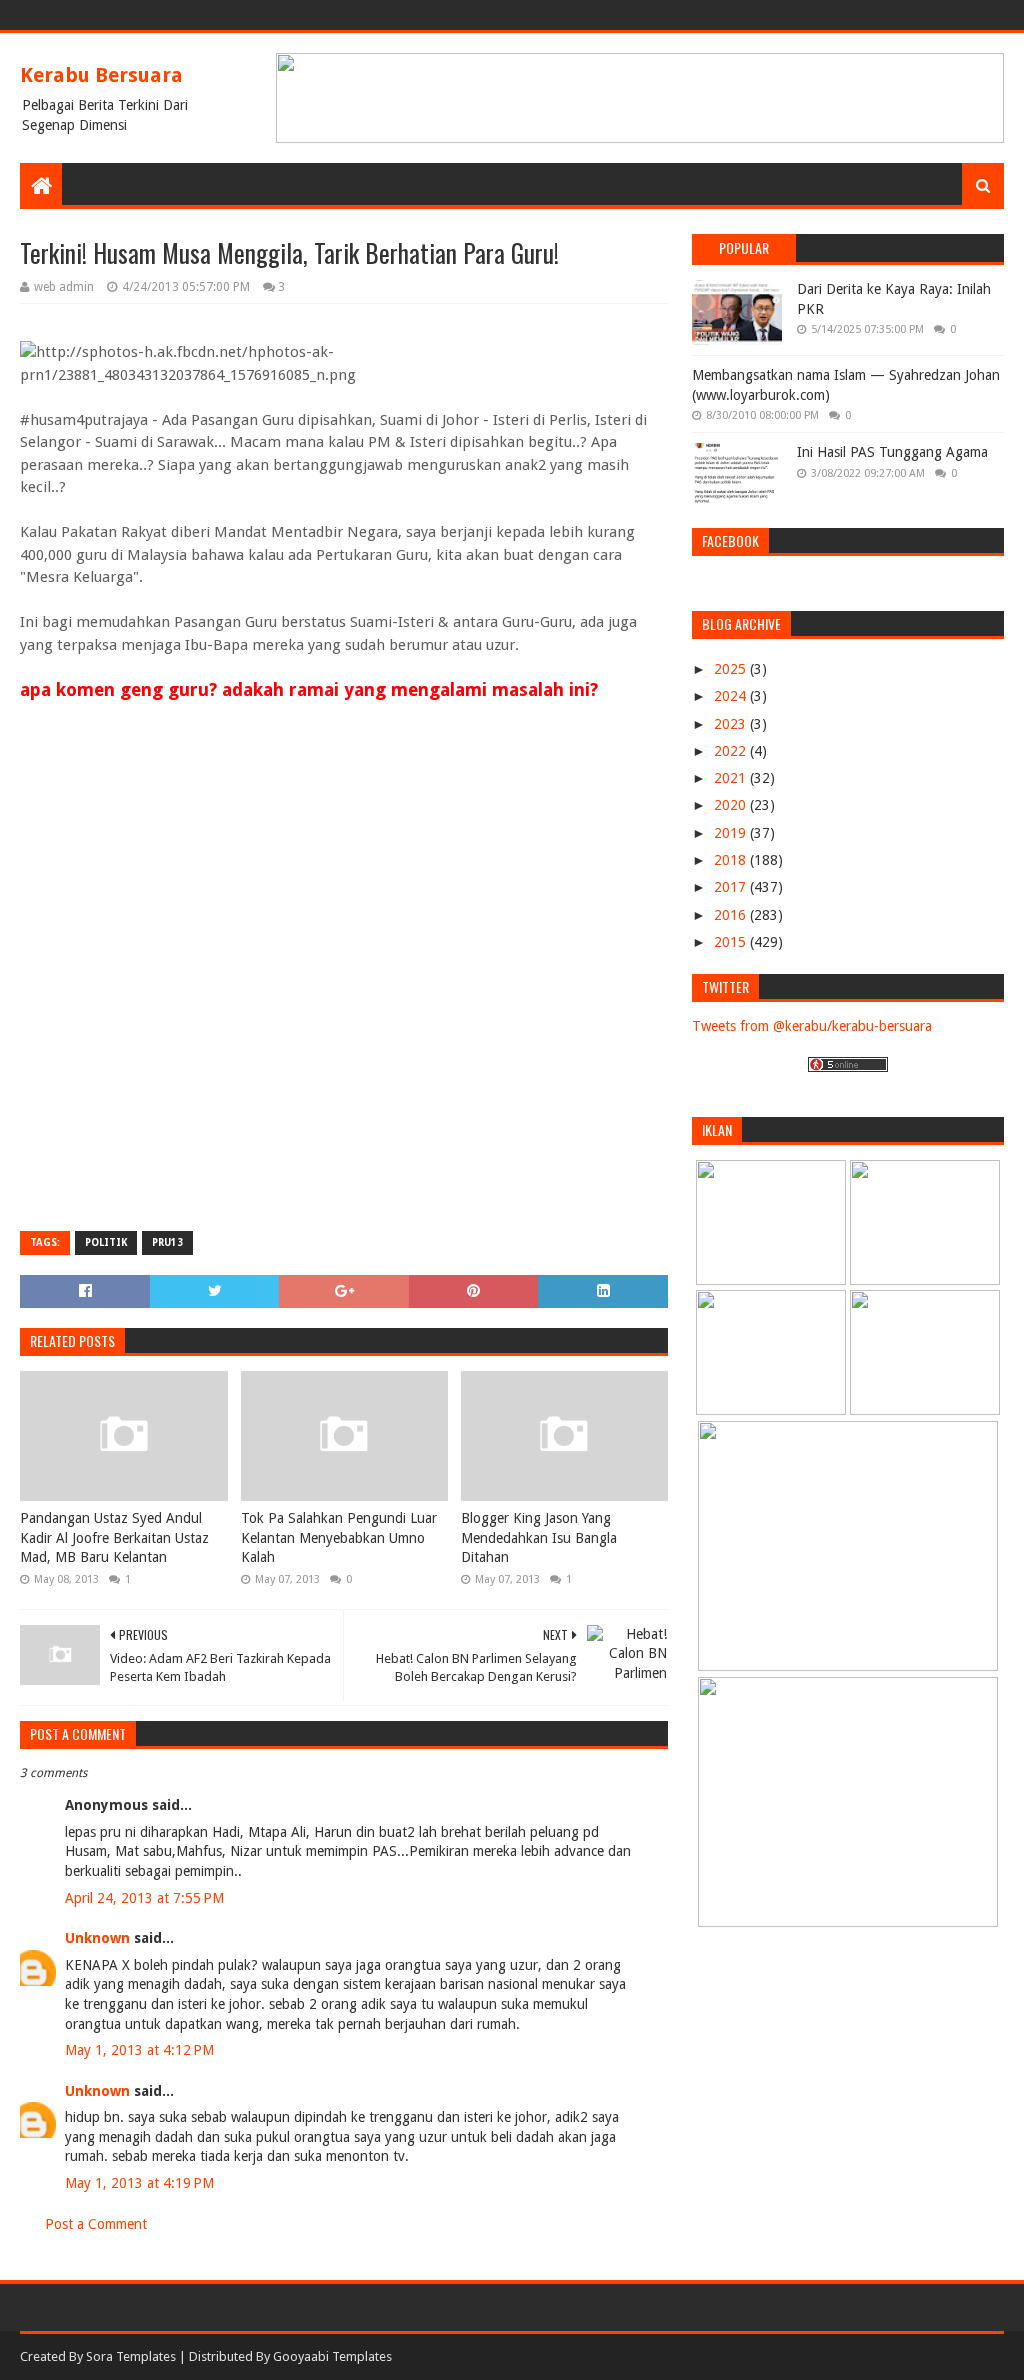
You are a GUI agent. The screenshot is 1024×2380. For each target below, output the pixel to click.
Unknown (97, 1938)
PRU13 (167, 1242)
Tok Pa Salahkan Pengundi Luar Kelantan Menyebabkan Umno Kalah (339, 1537)
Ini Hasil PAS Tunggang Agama (892, 452)
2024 (732, 696)
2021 (732, 778)
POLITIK (106, 1242)
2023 (732, 724)
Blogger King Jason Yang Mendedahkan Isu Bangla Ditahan (539, 1537)
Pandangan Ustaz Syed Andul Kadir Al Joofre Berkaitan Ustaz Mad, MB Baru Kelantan (114, 1537)
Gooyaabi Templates (332, 2356)
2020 (732, 805)
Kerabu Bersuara (101, 75)
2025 (732, 669)
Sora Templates (131, 2356)
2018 (732, 860)
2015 (732, 942)
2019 (732, 833)
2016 (732, 915)
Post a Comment (96, 2224)
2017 (732, 887)
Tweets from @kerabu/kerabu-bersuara (812, 1026)
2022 (732, 751)
